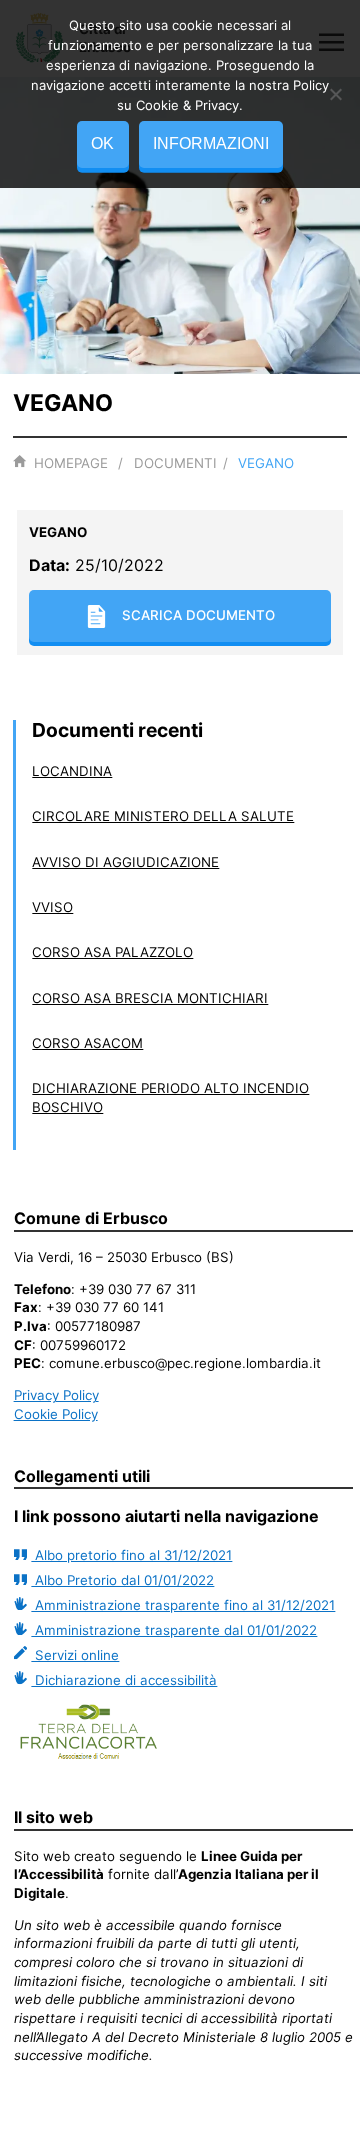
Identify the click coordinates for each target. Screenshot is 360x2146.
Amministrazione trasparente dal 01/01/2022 (174, 1630)
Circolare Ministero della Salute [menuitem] (163, 816)
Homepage (70, 463)
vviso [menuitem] (52, 907)
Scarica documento (198, 615)
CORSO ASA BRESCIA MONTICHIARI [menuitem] (150, 998)
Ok (102, 143)
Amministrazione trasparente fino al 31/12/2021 (183, 1605)
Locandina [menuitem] (72, 771)
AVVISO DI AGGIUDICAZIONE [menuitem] (125, 862)
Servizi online (75, 1655)
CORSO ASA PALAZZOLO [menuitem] (112, 952)
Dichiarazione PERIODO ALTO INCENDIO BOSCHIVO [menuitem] (170, 1097)
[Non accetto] (335, 94)
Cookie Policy (56, 1414)
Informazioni (211, 143)
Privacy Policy (56, 1395)
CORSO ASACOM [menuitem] (87, 1043)
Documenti (175, 463)
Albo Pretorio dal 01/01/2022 (122, 1580)
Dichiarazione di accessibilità (124, 1680)
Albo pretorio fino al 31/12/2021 (131, 1555)
